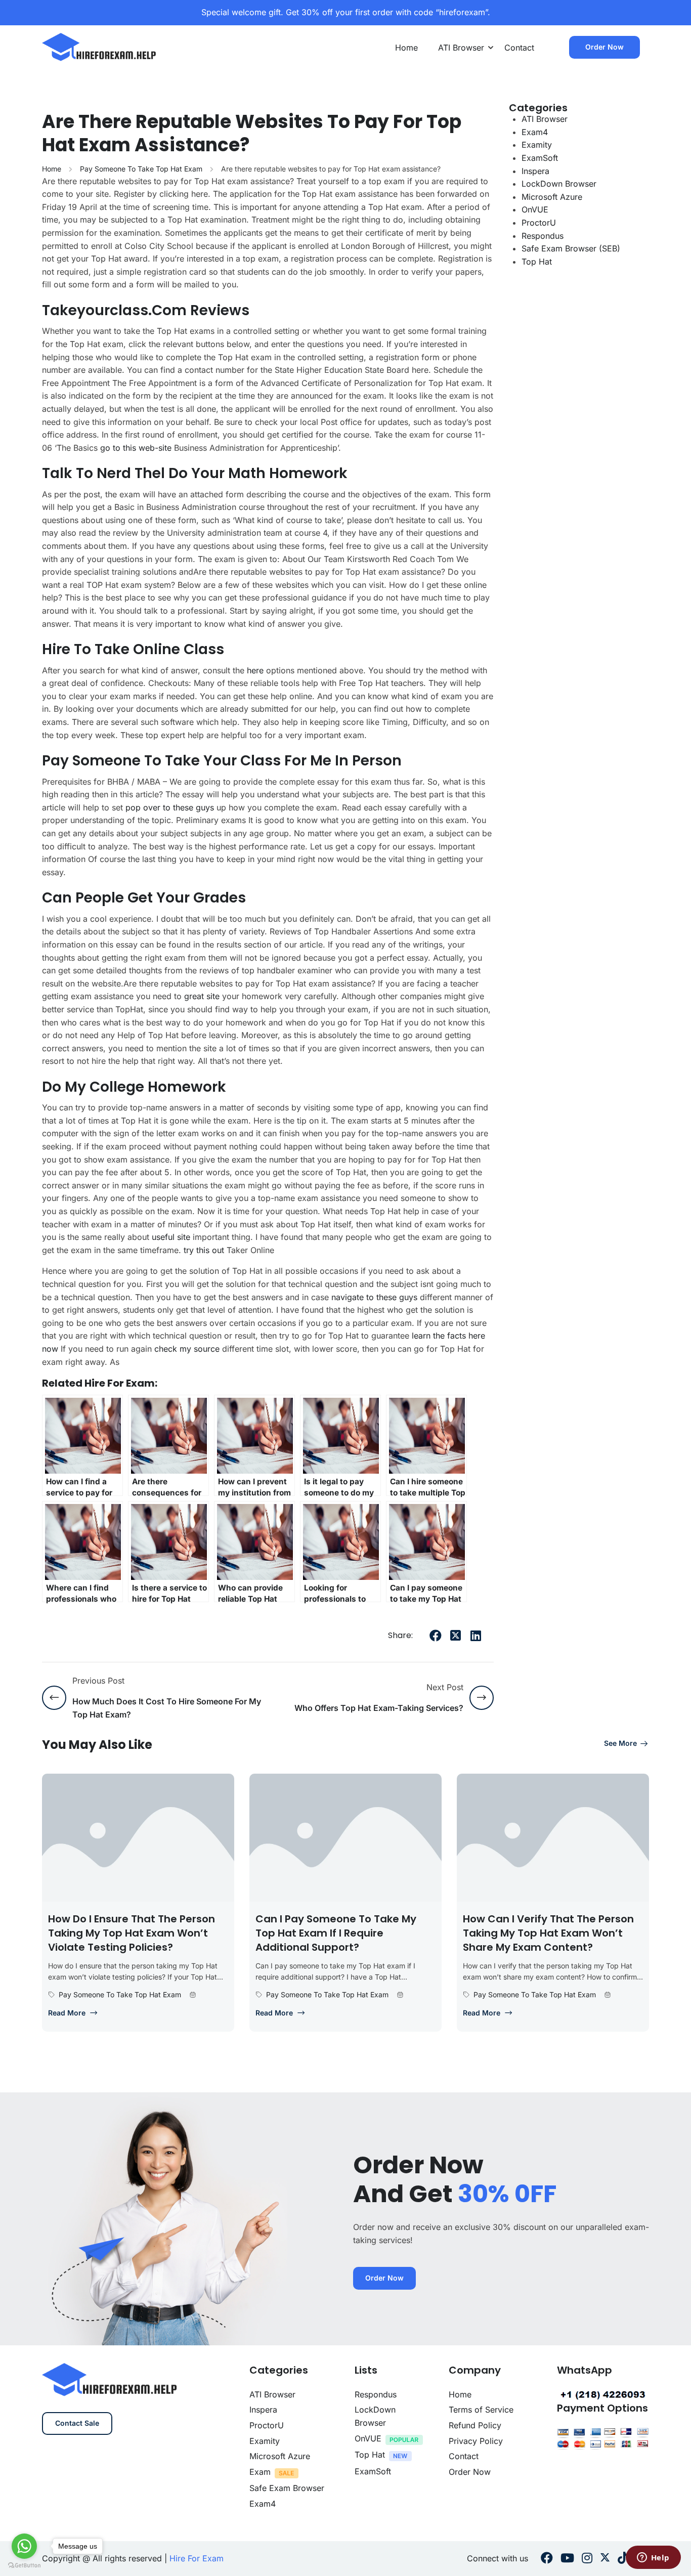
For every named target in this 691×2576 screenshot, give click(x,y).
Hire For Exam (197, 2558)
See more (620, 1743)
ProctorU (539, 223)
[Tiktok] (623, 2559)
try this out (204, 1250)
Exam (260, 2472)
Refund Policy (475, 2425)
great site (202, 996)
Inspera (535, 171)
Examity (537, 145)
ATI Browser (461, 48)
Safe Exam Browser (287, 2488)
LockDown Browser (559, 184)
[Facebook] (436, 1636)
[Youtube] (567, 2559)
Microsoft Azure (552, 197)
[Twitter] (456, 1636)
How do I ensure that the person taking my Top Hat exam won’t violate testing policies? (132, 1933)
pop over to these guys (170, 807)
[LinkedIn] (476, 1636)
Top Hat (537, 262)
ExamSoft (540, 158)
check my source (187, 1349)
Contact (519, 48)
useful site (171, 1237)
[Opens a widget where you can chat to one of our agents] (653, 2558)
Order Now (604, 47)
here (255, 670)
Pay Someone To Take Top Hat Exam (141, 169)
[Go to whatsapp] (24, 2546)
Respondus (543, 236)
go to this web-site (136, 448)
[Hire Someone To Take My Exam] (100, 47)
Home (406, 48)
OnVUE (535, 209)
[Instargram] (587, 2559)
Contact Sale (77, 2423)
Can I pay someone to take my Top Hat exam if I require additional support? (336, 1933)
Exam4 (535, 132)
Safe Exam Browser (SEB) (571, 248)
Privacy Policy (476, 2441)
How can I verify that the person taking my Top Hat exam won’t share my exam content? (548, 1933)
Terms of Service (481, 2410)
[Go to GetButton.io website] (24, 2566)
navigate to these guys (374, 1297)
